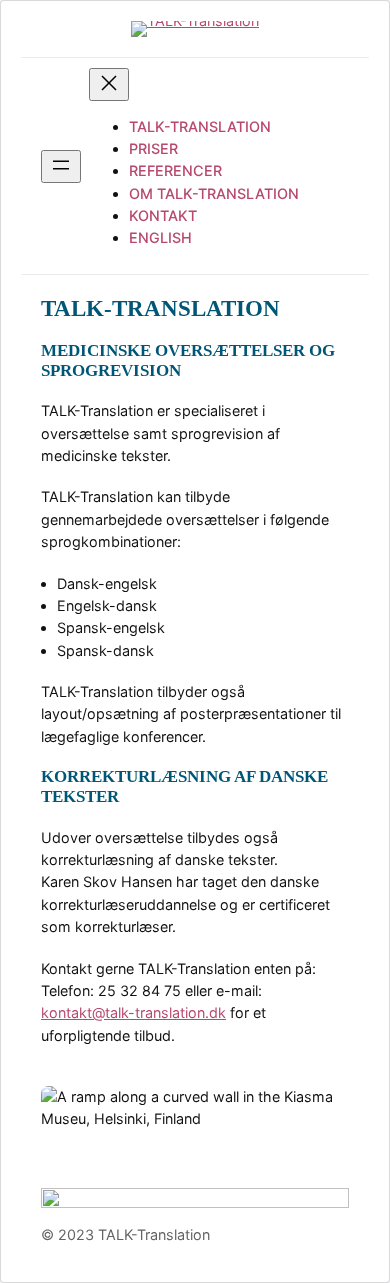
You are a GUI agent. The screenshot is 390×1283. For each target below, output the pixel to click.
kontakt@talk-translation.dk (133, 1012)
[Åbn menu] (61, 166)
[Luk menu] (109, 84)
